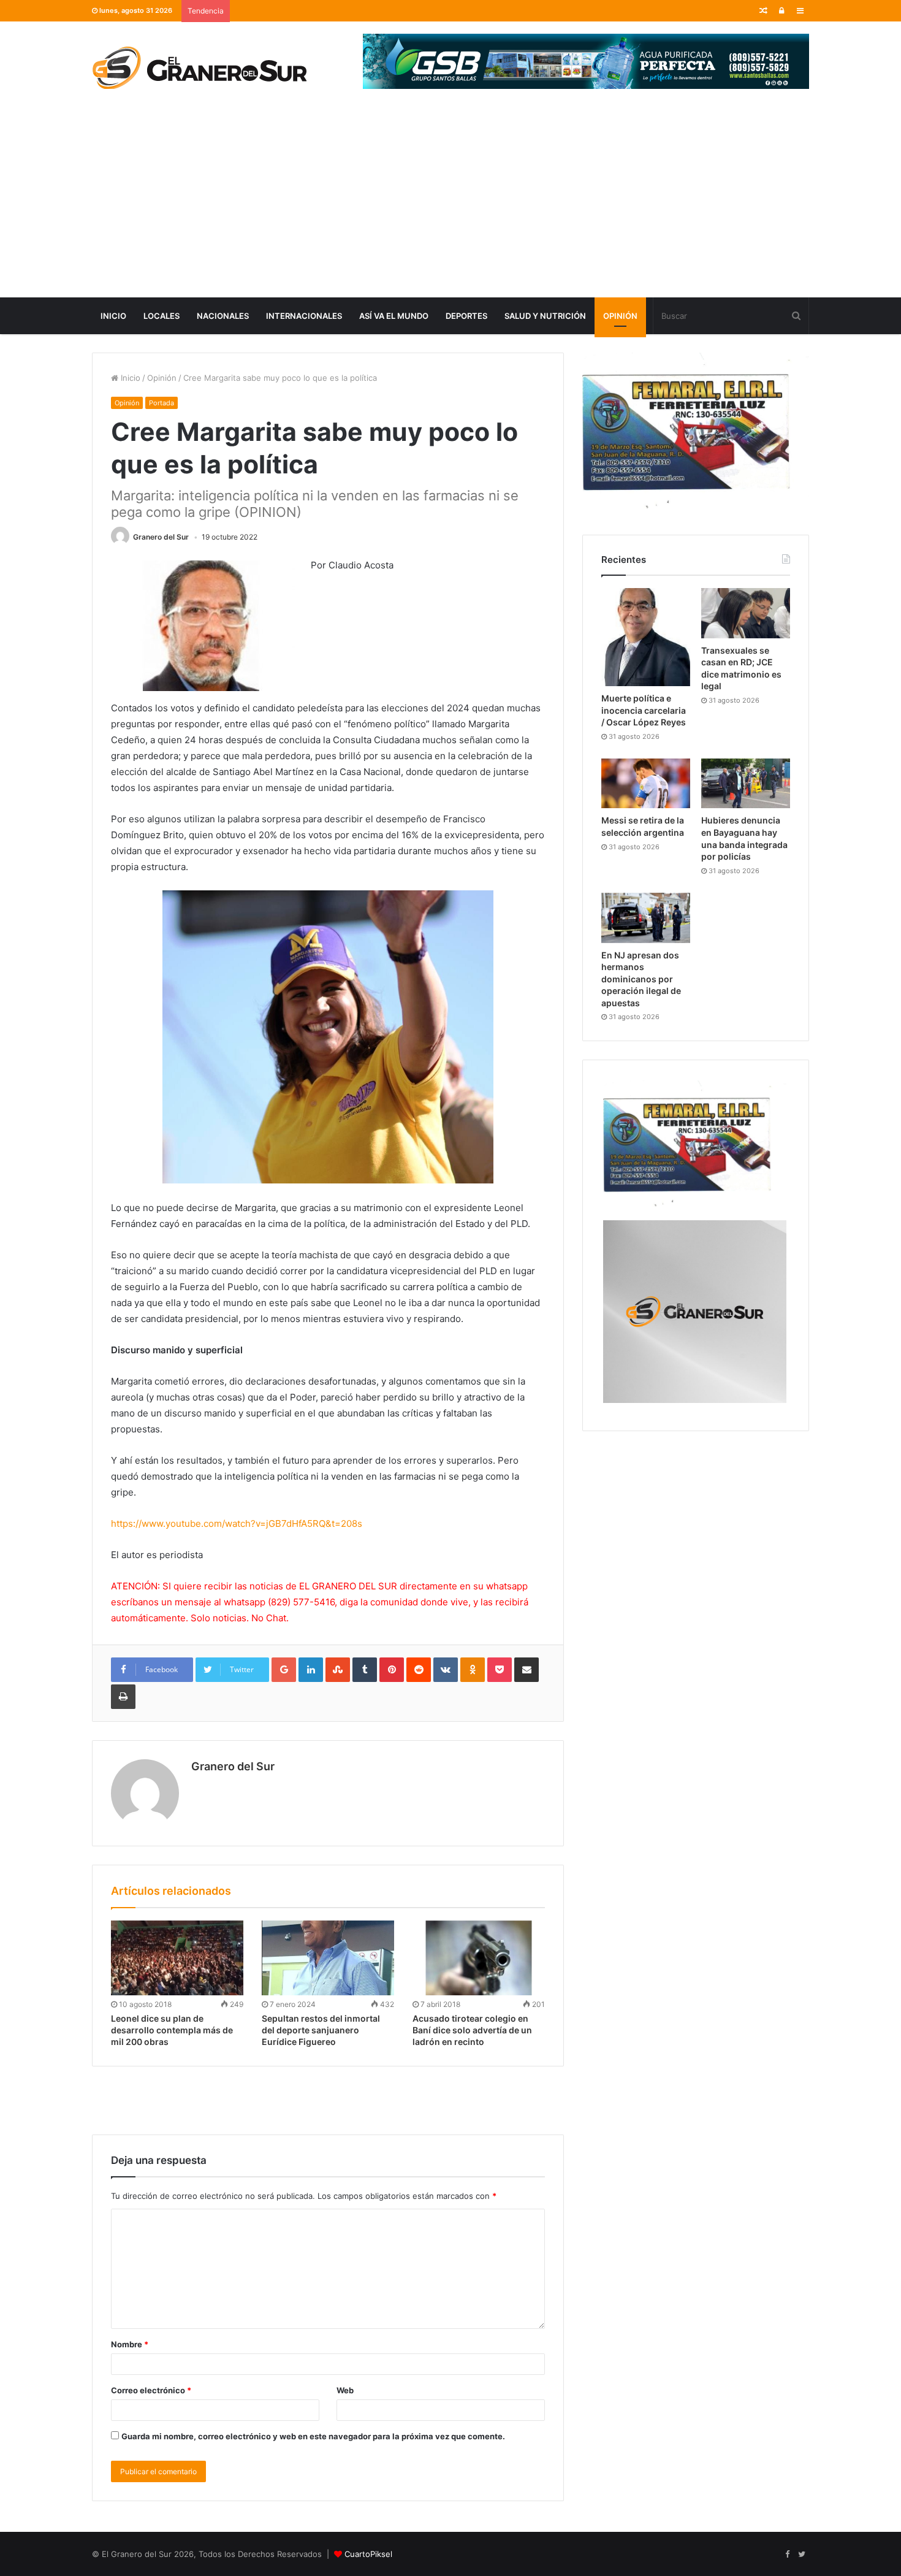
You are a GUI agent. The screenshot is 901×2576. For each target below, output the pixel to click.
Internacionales (304, 316)
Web (345, 2390)
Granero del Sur (161, 537)
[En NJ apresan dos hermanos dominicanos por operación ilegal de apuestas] (646, 918)
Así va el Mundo (394, 316)
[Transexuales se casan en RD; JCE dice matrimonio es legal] (746, 613)
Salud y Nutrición (545, 316)
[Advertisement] (450, 205)
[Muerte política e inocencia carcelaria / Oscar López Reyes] (646, 637)
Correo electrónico (151, 2390)
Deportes (466, 316)
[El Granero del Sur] (199, 67)
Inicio (113, 316)
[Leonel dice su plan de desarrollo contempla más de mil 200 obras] (177, 1958)
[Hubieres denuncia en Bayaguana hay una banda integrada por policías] (746, 784)
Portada (162, 403)
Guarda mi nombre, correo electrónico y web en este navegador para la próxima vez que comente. (313, 2436)
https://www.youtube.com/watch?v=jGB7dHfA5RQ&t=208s (237, 1523)
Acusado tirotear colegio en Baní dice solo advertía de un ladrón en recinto (472, 2030)
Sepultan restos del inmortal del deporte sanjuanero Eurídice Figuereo (321, 2030)
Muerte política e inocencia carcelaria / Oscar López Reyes (644, 710)
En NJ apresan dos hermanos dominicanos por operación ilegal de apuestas (641, 979)
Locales (162, 316)
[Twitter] (802, 2555)
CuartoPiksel (368, 2554)
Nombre (130, 2344)
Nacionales (223, 316)
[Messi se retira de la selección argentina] (646, 784)
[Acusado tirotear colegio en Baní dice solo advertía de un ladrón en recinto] (479, 1958)
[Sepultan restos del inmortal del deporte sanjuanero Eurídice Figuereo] (328, 1958)
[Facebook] (787, 2555)
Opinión (620, 316)
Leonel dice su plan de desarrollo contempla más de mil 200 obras (172, 2030)
